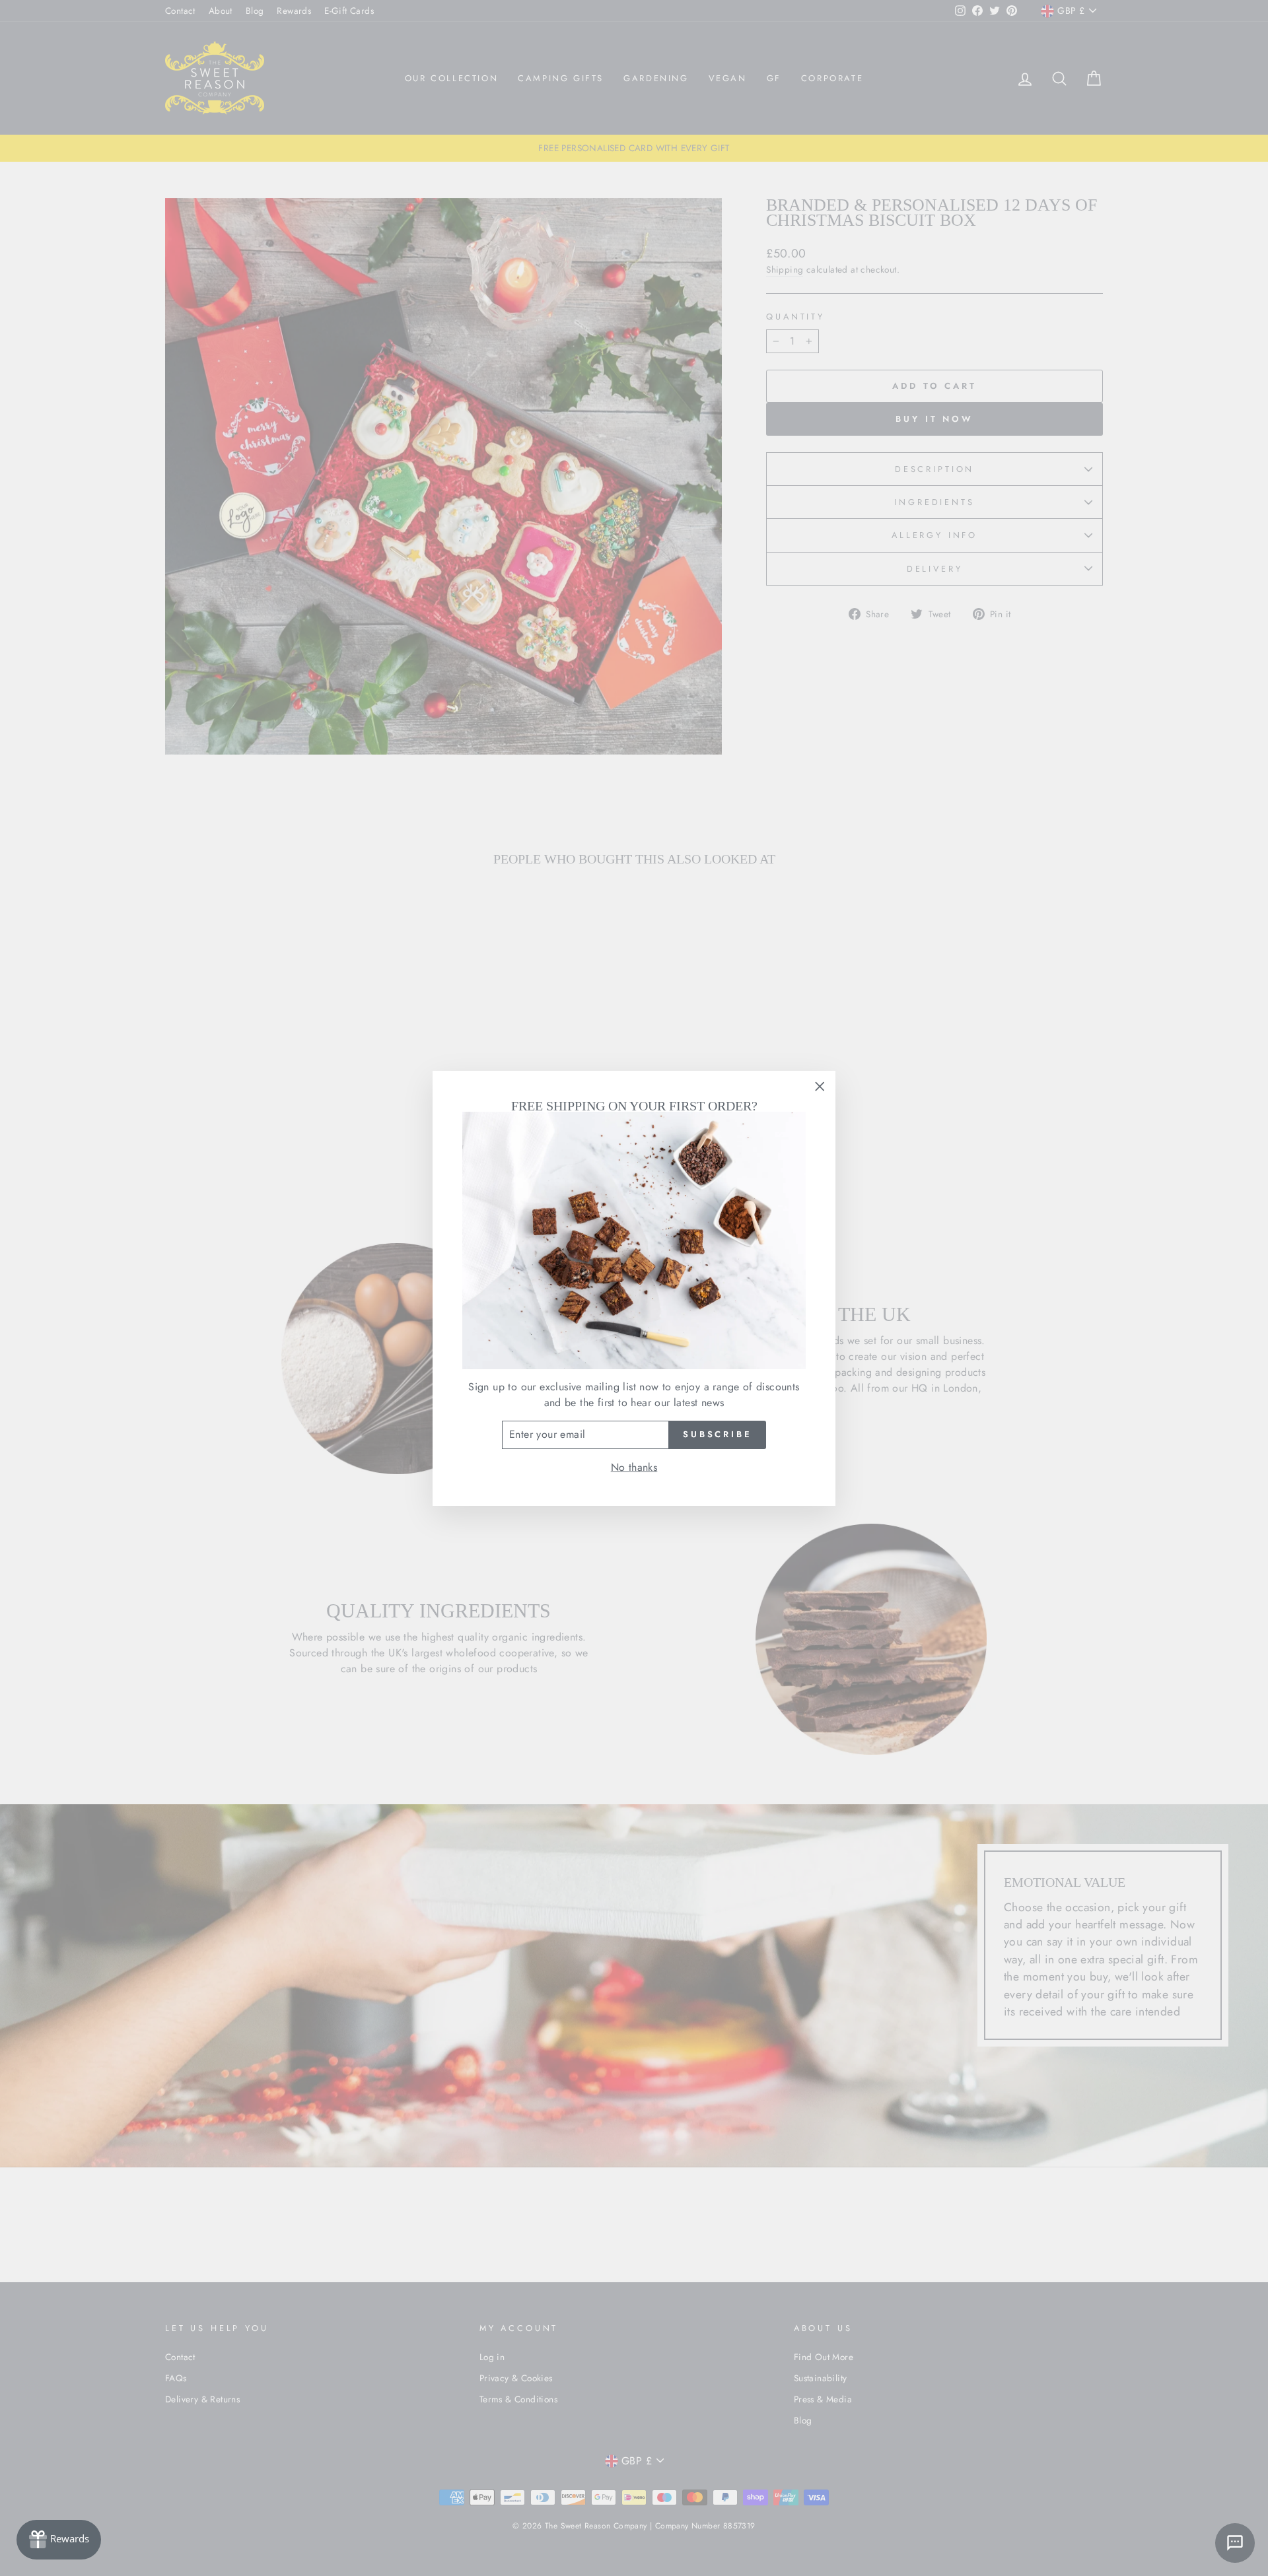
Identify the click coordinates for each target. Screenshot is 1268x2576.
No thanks (634, 1467)
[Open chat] (1235, 2543)
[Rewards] (59, 2540)
